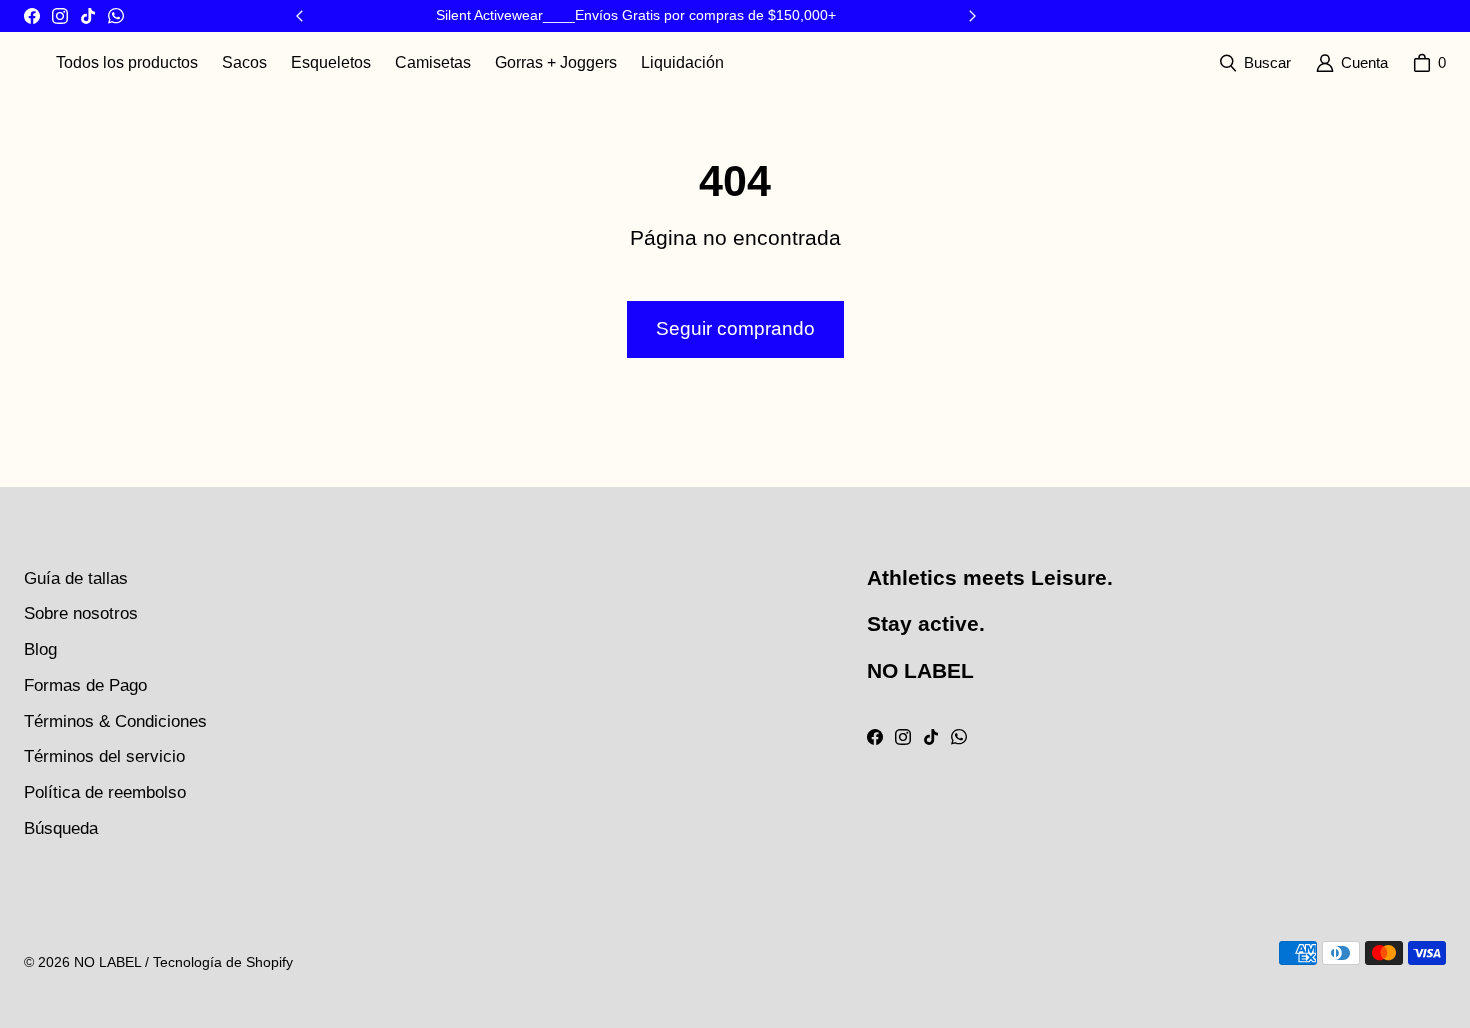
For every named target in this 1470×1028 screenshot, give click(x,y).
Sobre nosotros (81, 613)
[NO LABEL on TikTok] (88, 16)
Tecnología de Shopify (223, 962)
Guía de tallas (76, 578)
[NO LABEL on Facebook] (32, 16)
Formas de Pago (85, 685)
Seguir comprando (735, 328)
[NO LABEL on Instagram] (60, 16)
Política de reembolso (105, 792)
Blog (40, 649)
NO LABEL (107, 962)
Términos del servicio (104, 756)
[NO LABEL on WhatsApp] (116, 16)
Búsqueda (61, 828)
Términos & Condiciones (115, 721)
